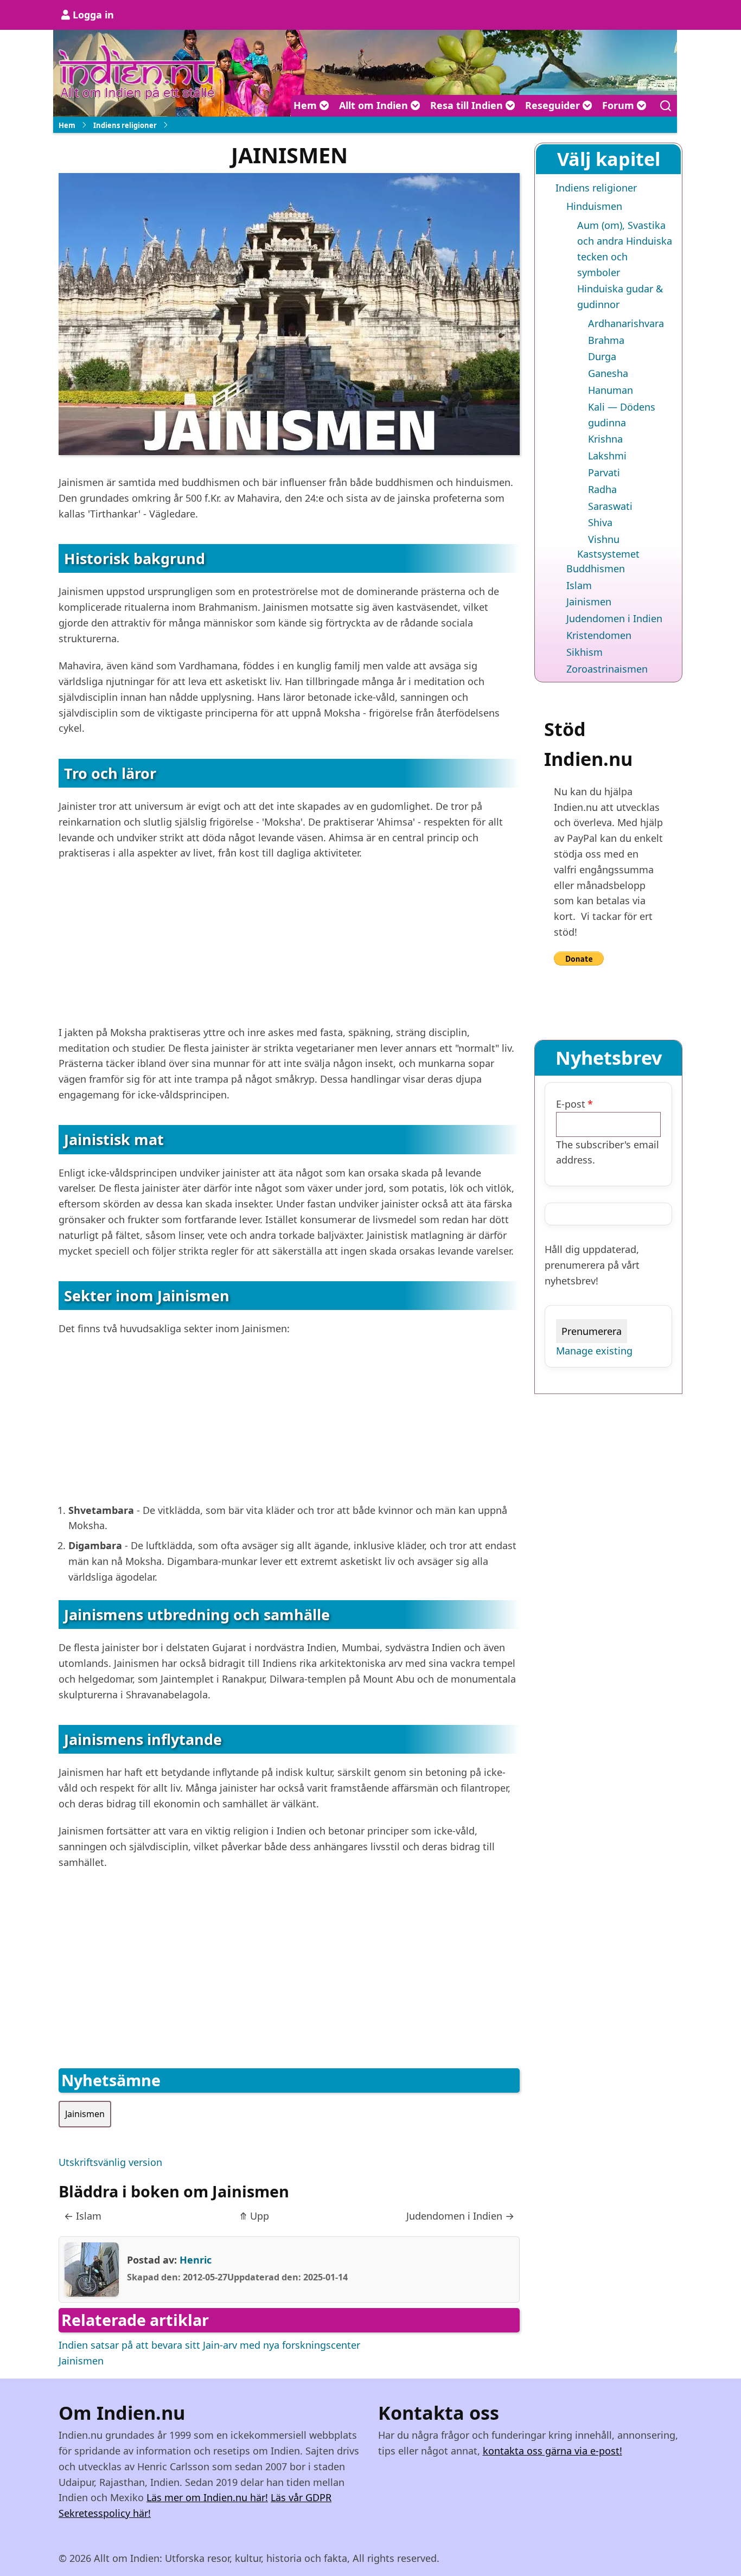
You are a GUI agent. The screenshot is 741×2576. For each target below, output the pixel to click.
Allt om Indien (375, 105)
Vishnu (604, 539)
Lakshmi (607, 456)
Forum (619, 105)
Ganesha (608, 373)
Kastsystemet (608, 554)
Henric (196, 2260)
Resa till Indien (468, 105)
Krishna (605, 439)
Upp (254, 2216)
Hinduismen (594, 206)
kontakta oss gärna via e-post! (552, 2451)
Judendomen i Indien (460, 2216)
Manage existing (594, 1351)
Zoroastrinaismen (607, 669)
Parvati (604, 472)
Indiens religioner (125, 125)
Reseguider (554, 105)
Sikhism (585, 652)
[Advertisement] (289, 949)
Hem (306, 105)
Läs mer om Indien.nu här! (207, 2497)
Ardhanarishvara (626, 323)
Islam (83, 2216)
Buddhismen (596, 568)
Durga (602, 356)
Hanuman (611, 390)
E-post (571, 1104)
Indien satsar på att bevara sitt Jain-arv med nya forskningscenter (209, 2345)
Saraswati (610, 506)
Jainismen (85, 2114)
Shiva (600, 522)
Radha (602, 489)
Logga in (93, 15)
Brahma (606, 340)
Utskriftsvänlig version (110, 2162)
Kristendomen (599, 635)
